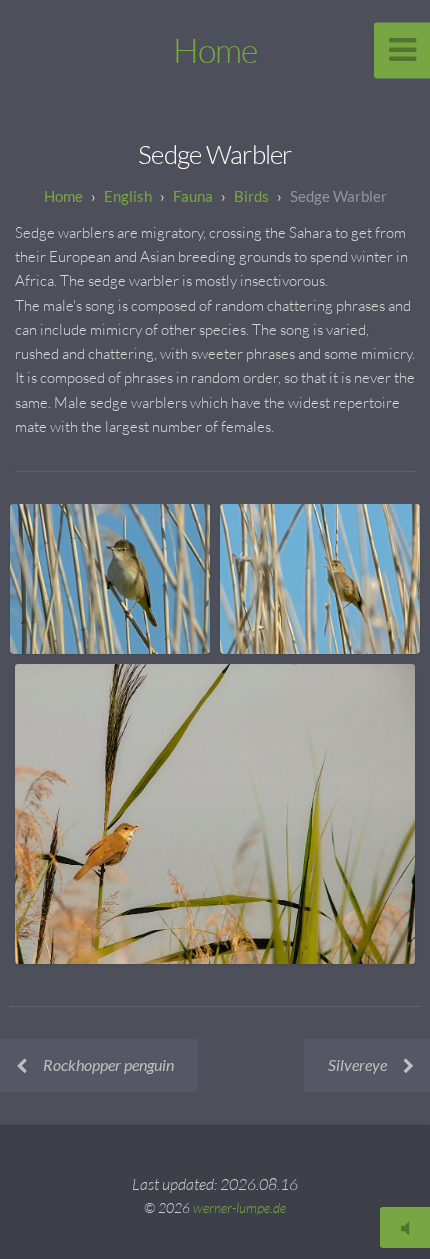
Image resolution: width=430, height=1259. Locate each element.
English (128, 196)
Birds (251, 196)
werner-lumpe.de (239, 1207)
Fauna (193, 196)
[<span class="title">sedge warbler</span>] (110, 579)
